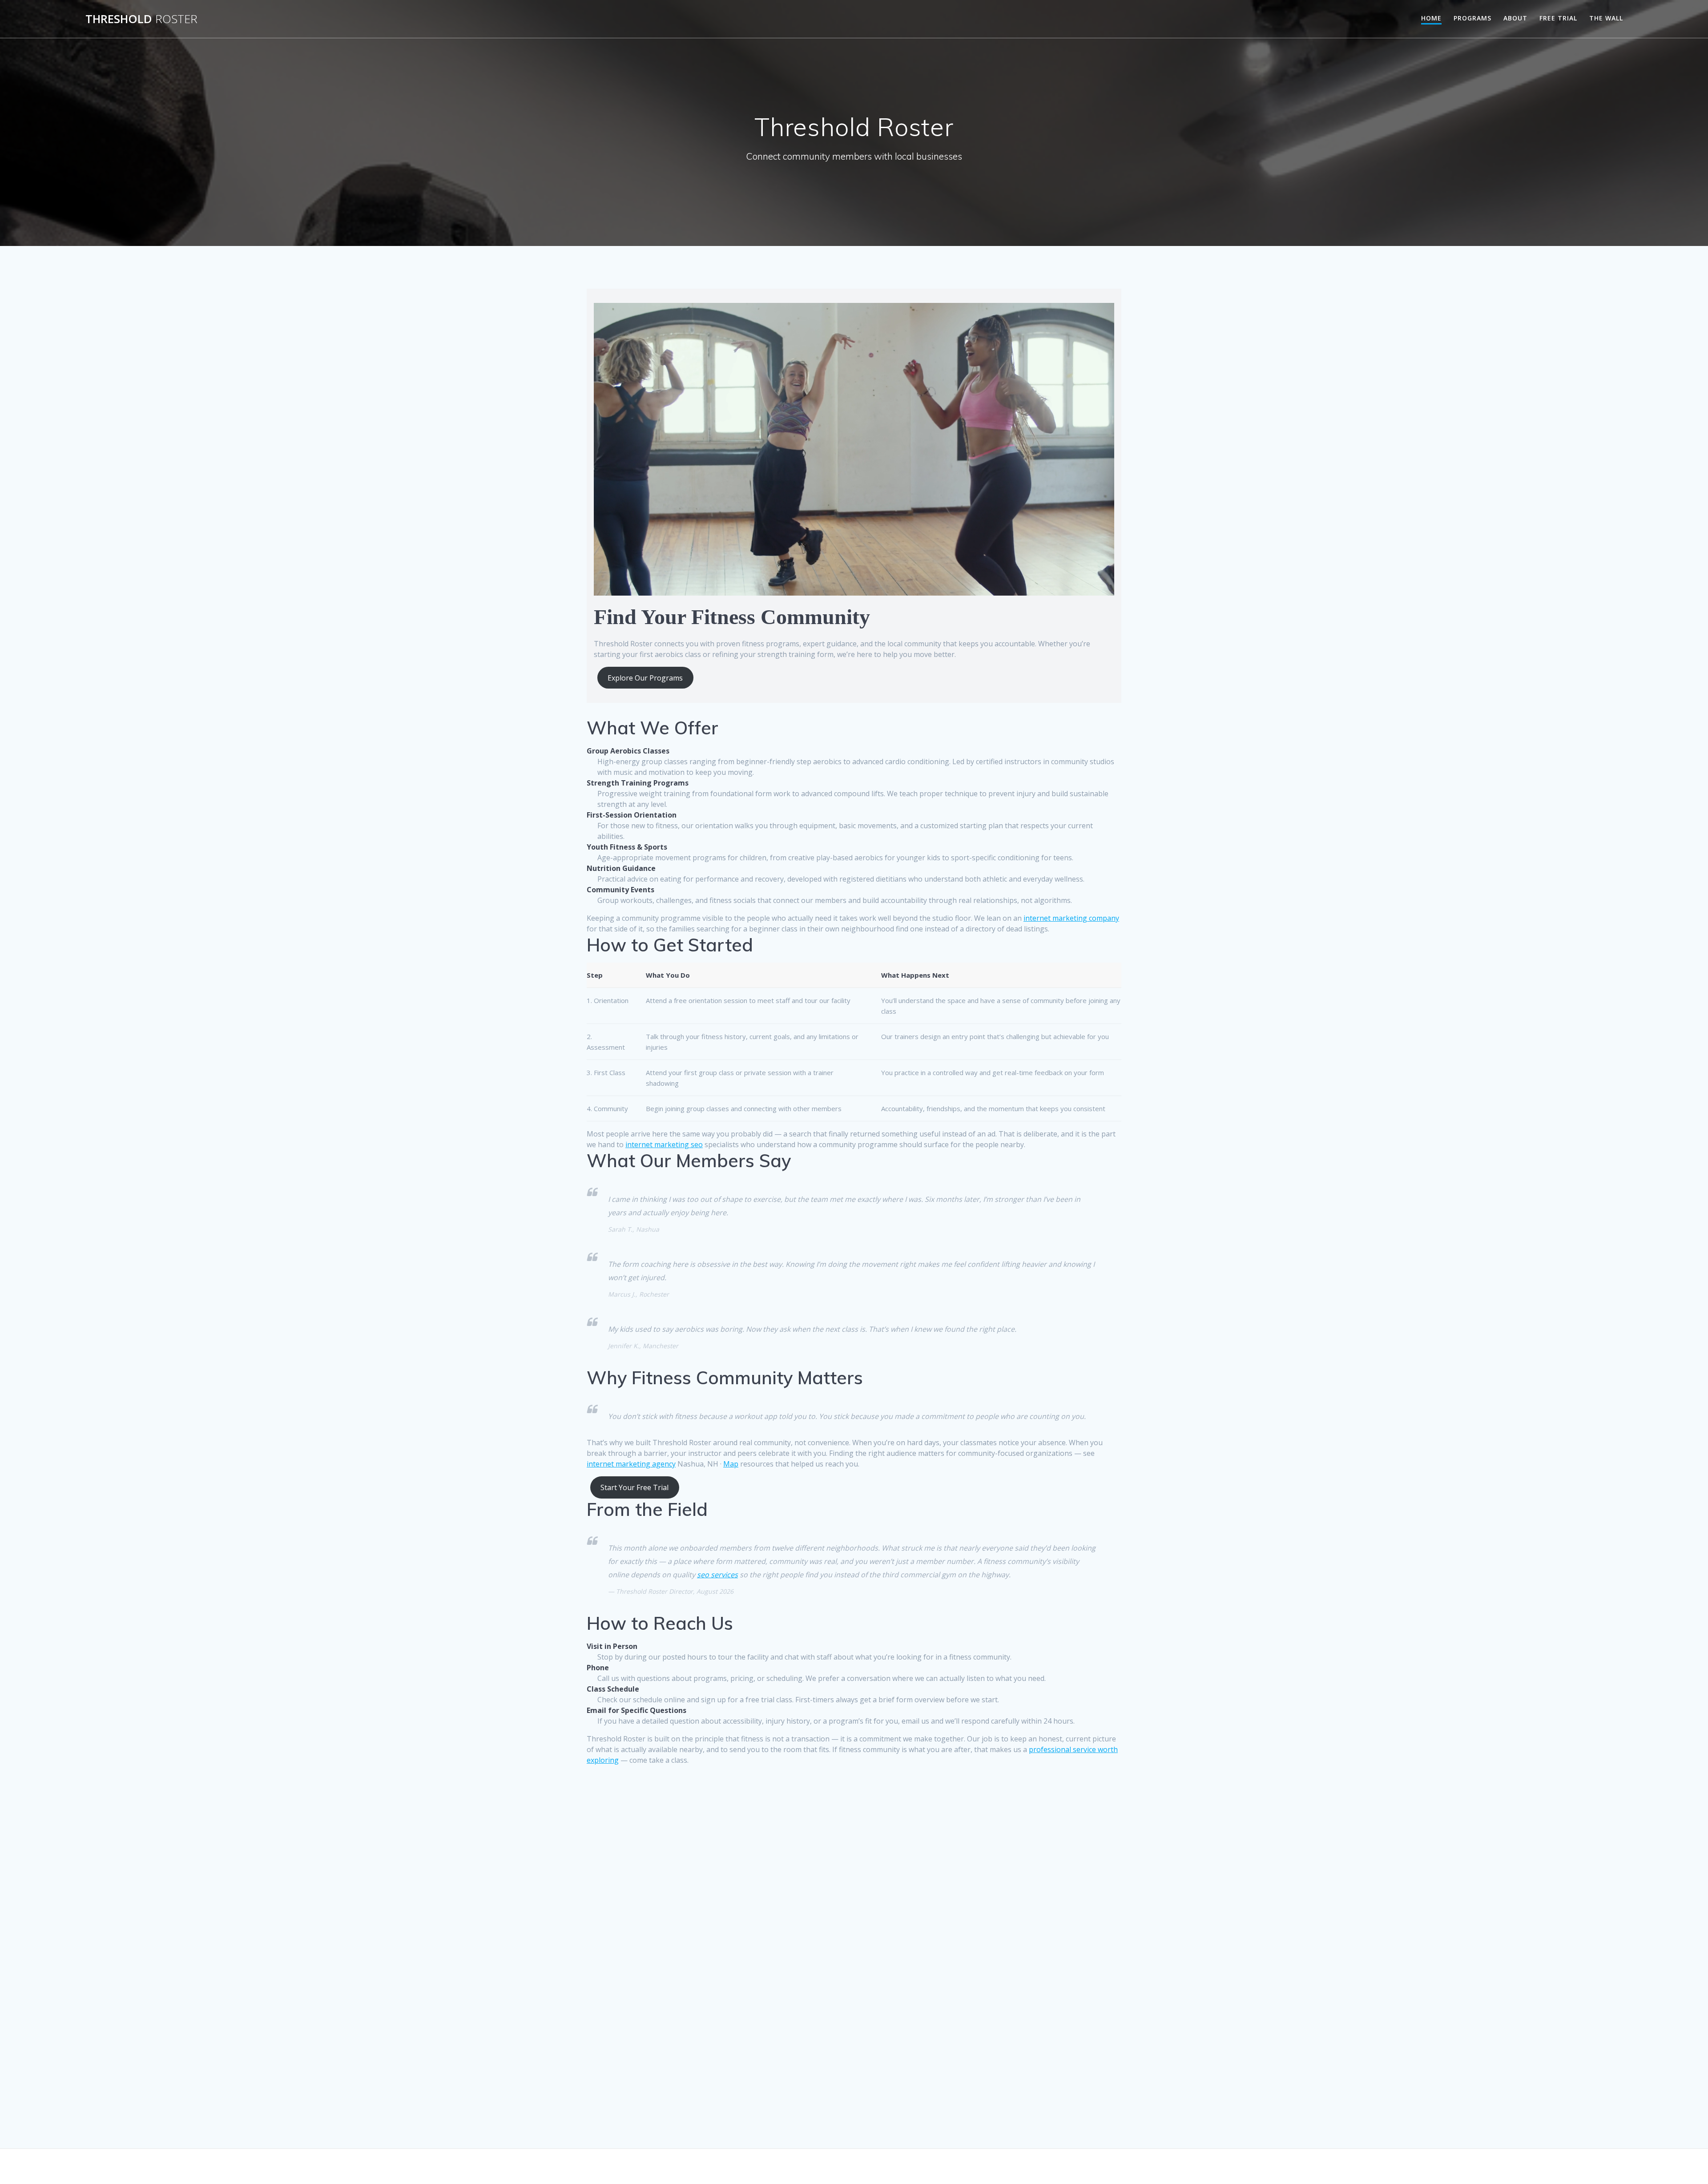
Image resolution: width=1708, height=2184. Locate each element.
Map (731, 1464)
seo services (717, 1575)
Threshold (141, 19)
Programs (1472, 18)
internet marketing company (1071, 918)
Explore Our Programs (645, 678)
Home (1431, 18)
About (1515, 18)
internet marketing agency (631, 1464)
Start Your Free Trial (634, 1487)
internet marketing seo (664, 1144)
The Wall (1606, 18)
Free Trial (1558, 18)
